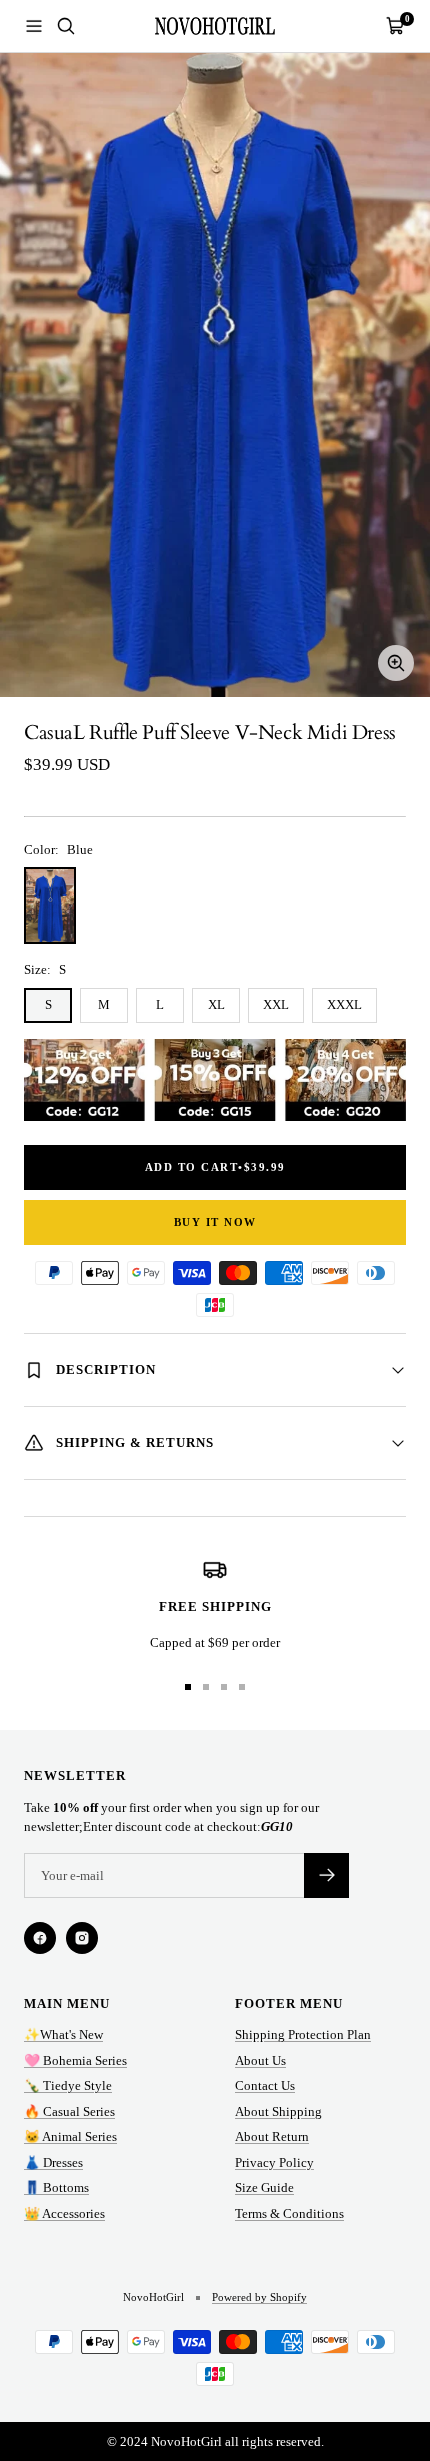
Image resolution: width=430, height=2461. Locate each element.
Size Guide (264, 2187)
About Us (260, 2060)
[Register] (326, 1875)
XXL (276, 1004)
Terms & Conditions (289, 2213)
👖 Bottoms (56, 2187)
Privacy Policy (274, 2162)
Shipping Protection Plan (303, 2034)
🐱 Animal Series (70, 2136)
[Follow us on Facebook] (40, 1938)
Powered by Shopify (259, 2297)
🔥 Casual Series (69, 2111)
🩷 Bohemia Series (75, 2060)
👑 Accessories (64, 2213)
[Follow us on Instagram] (82, 1938)
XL (216, 1004)
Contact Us (265, 2085)
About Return (272, 2136)
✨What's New (63, 2034)
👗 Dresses (53, 2162)
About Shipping (278, 2111)
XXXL (344, 1004)
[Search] (66, 26)
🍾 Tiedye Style (68, 2085)
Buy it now (215, 1222)
